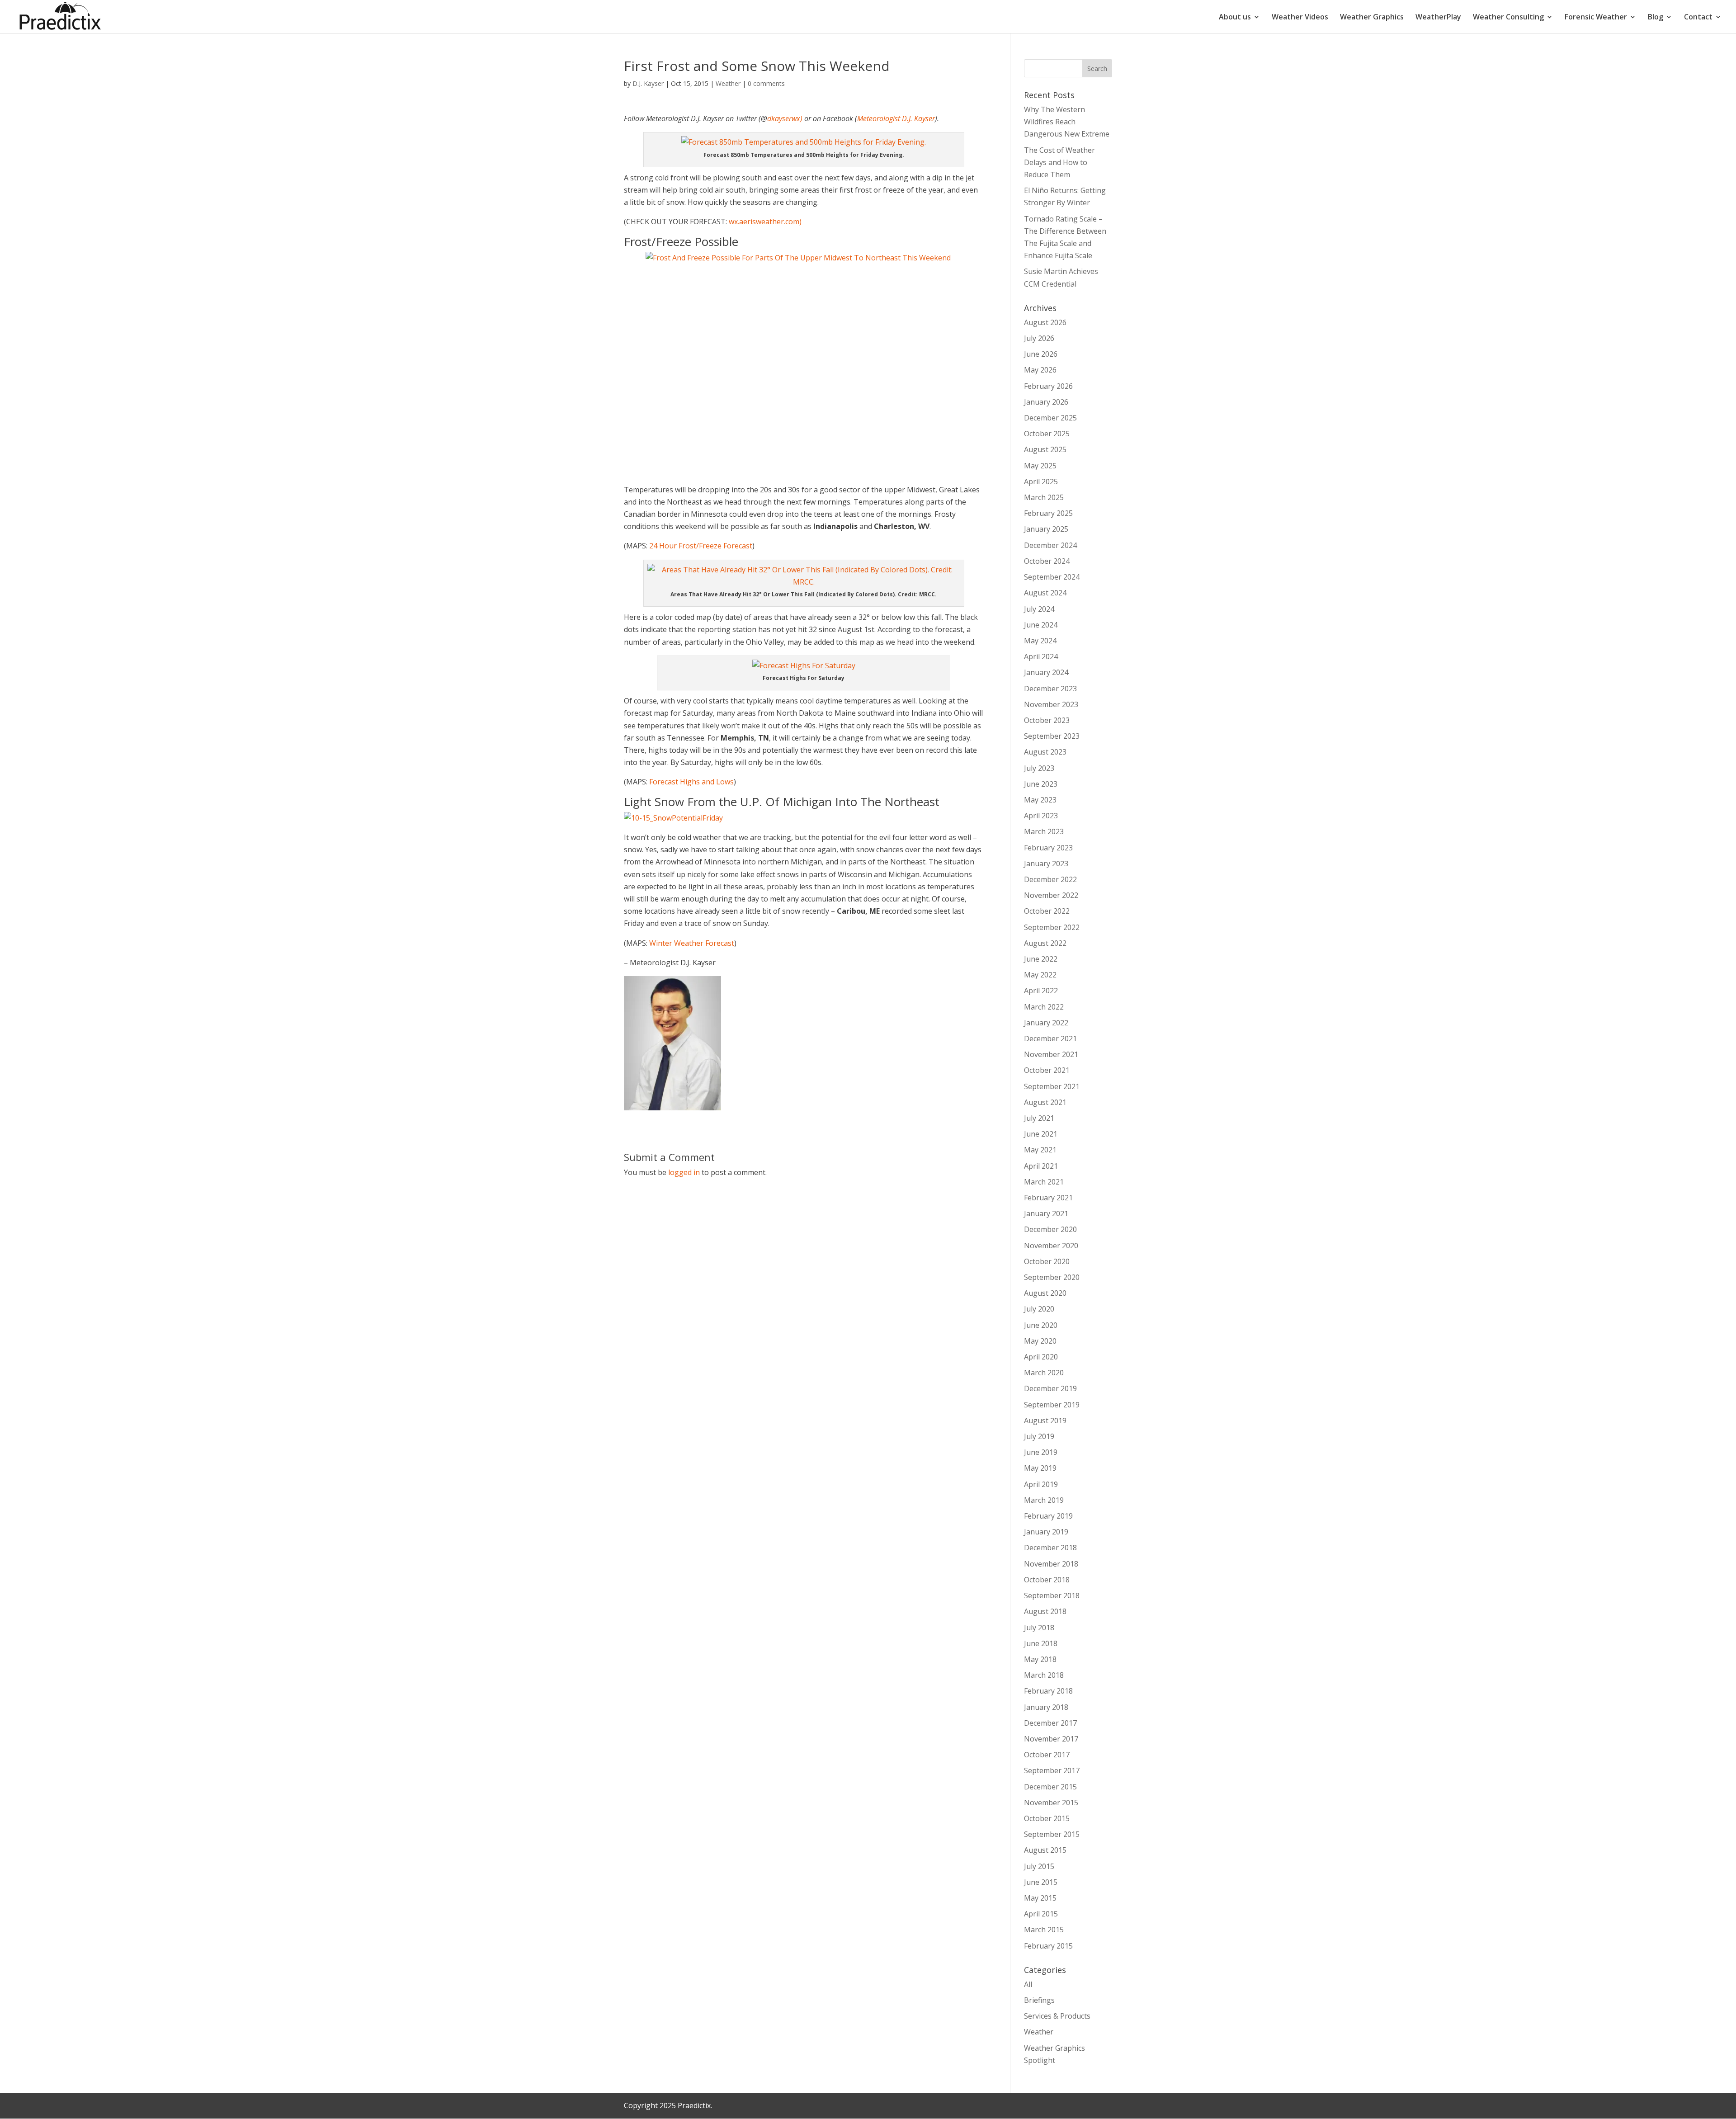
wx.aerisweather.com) (765, 222)
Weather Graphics (1372, 18)
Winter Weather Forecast (692, 943)
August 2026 (1045, 322)
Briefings (1039, 2000)
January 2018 (1046, 1707)
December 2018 (1050, 1548)
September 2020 (1052, 1277)
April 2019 (1041, 1484)
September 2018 (1052, 1595)
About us (1235, 18)
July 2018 (1039, 1628)
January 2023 (1046, 864)
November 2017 (1051, 1739)
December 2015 (1050, 1787)
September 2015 (1052, 1834)
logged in (684, 1172)
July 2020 (1039, 1309)
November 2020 (1051, 1246)
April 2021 (1041, 1166)
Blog (1656, 18)
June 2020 (1041, 1325)
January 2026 (1046, 402)
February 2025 (1048, 513)
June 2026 (1041, 354)
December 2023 (1050, 689)
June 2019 (1041, 1452)
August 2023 (1045, 752)
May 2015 (1040, 1898)
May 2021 (1040, 1150)
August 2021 (1045, 1102)
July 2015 (1039, 1866)
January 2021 (1046, 1213)
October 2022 (1047, 911)
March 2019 (1044, 1500)
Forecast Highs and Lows (691, 782)
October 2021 (1047, 1070)
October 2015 (1047, 1818)
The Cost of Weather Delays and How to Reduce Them (1059, 162)
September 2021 (1052, 1086)
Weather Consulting (1508, 18)
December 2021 (1050, 1038)
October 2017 (1047, 1755)
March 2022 (1044, 1007)
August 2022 (1045, 943)
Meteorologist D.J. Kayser (896, 118)
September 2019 (1052, 1405)
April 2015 (1041, 1914)
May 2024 (1040, 641)
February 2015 (1048, 1946)
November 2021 (1051, 1054)
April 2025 (1041, 481)
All (1028, 1984)
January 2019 (1046, 1532)
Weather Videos (1300, 18)
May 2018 (1040, 1659)
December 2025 (1050, 418)
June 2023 (1041, 784)
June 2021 (1041, 1134)
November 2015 (1051, 1803)
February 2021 (1048, 1198)
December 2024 (1050, 545)
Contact (1698, 18)
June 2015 (1041, 1882)
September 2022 (1052, 927)
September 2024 (1052, 577)
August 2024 (1045, 593)
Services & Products (1057, 2016)
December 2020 (1050, 1229)
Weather (728, 83)
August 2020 (1045, 1293)
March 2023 (1044, 831)
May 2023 (1040, 800)
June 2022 (1041, 959)
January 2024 (1046, 672)
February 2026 (1048, 386)
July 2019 (1039, 1436)
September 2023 (1052, 736)
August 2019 (1045, 1421)
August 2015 (1045, 1850)
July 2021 (1039, 1118)
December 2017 (1050, 1723)
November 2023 (1051, 704)
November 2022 (1051, 895)
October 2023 (1047, 720)
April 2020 (1041, 1357)
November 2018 (1051, 1564)
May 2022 (1040, 975)
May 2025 (1040, 466)
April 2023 (1041, 816)
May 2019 (1040, 1468)
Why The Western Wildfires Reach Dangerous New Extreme (1067, 122)
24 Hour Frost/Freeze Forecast (701, 546)
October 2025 (1047, 434)
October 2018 (1047, 1580)
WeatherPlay (1438, 18)
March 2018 (1044, 1675)
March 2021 (1044, 1182)
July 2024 (1039, 609)
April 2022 (1041, 991)
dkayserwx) (785, 118)
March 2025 (1044, 497)
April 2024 (1041, 656)
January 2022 (1046, 1023)
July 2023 (1039, 768)
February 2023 (1048, 848)
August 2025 (1045, 449)
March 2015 (1044, 1930)
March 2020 (1044, 1373)
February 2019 (1048, 1516)
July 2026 (1039, 338)
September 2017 (1052, 1770)
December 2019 (1050, 1388)
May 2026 (1040, 370)
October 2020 (1047, 1261)
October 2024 (1047, 561)
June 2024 (1041, 625)
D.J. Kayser (648, 83)
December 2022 (1050, 879)
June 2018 (1041, 1643)
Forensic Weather (1596, 18)
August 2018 (1045, 1611)
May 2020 (1040, 1341)
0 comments (766, 83)
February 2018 (1048, 1691)
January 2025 (1046, 529)
